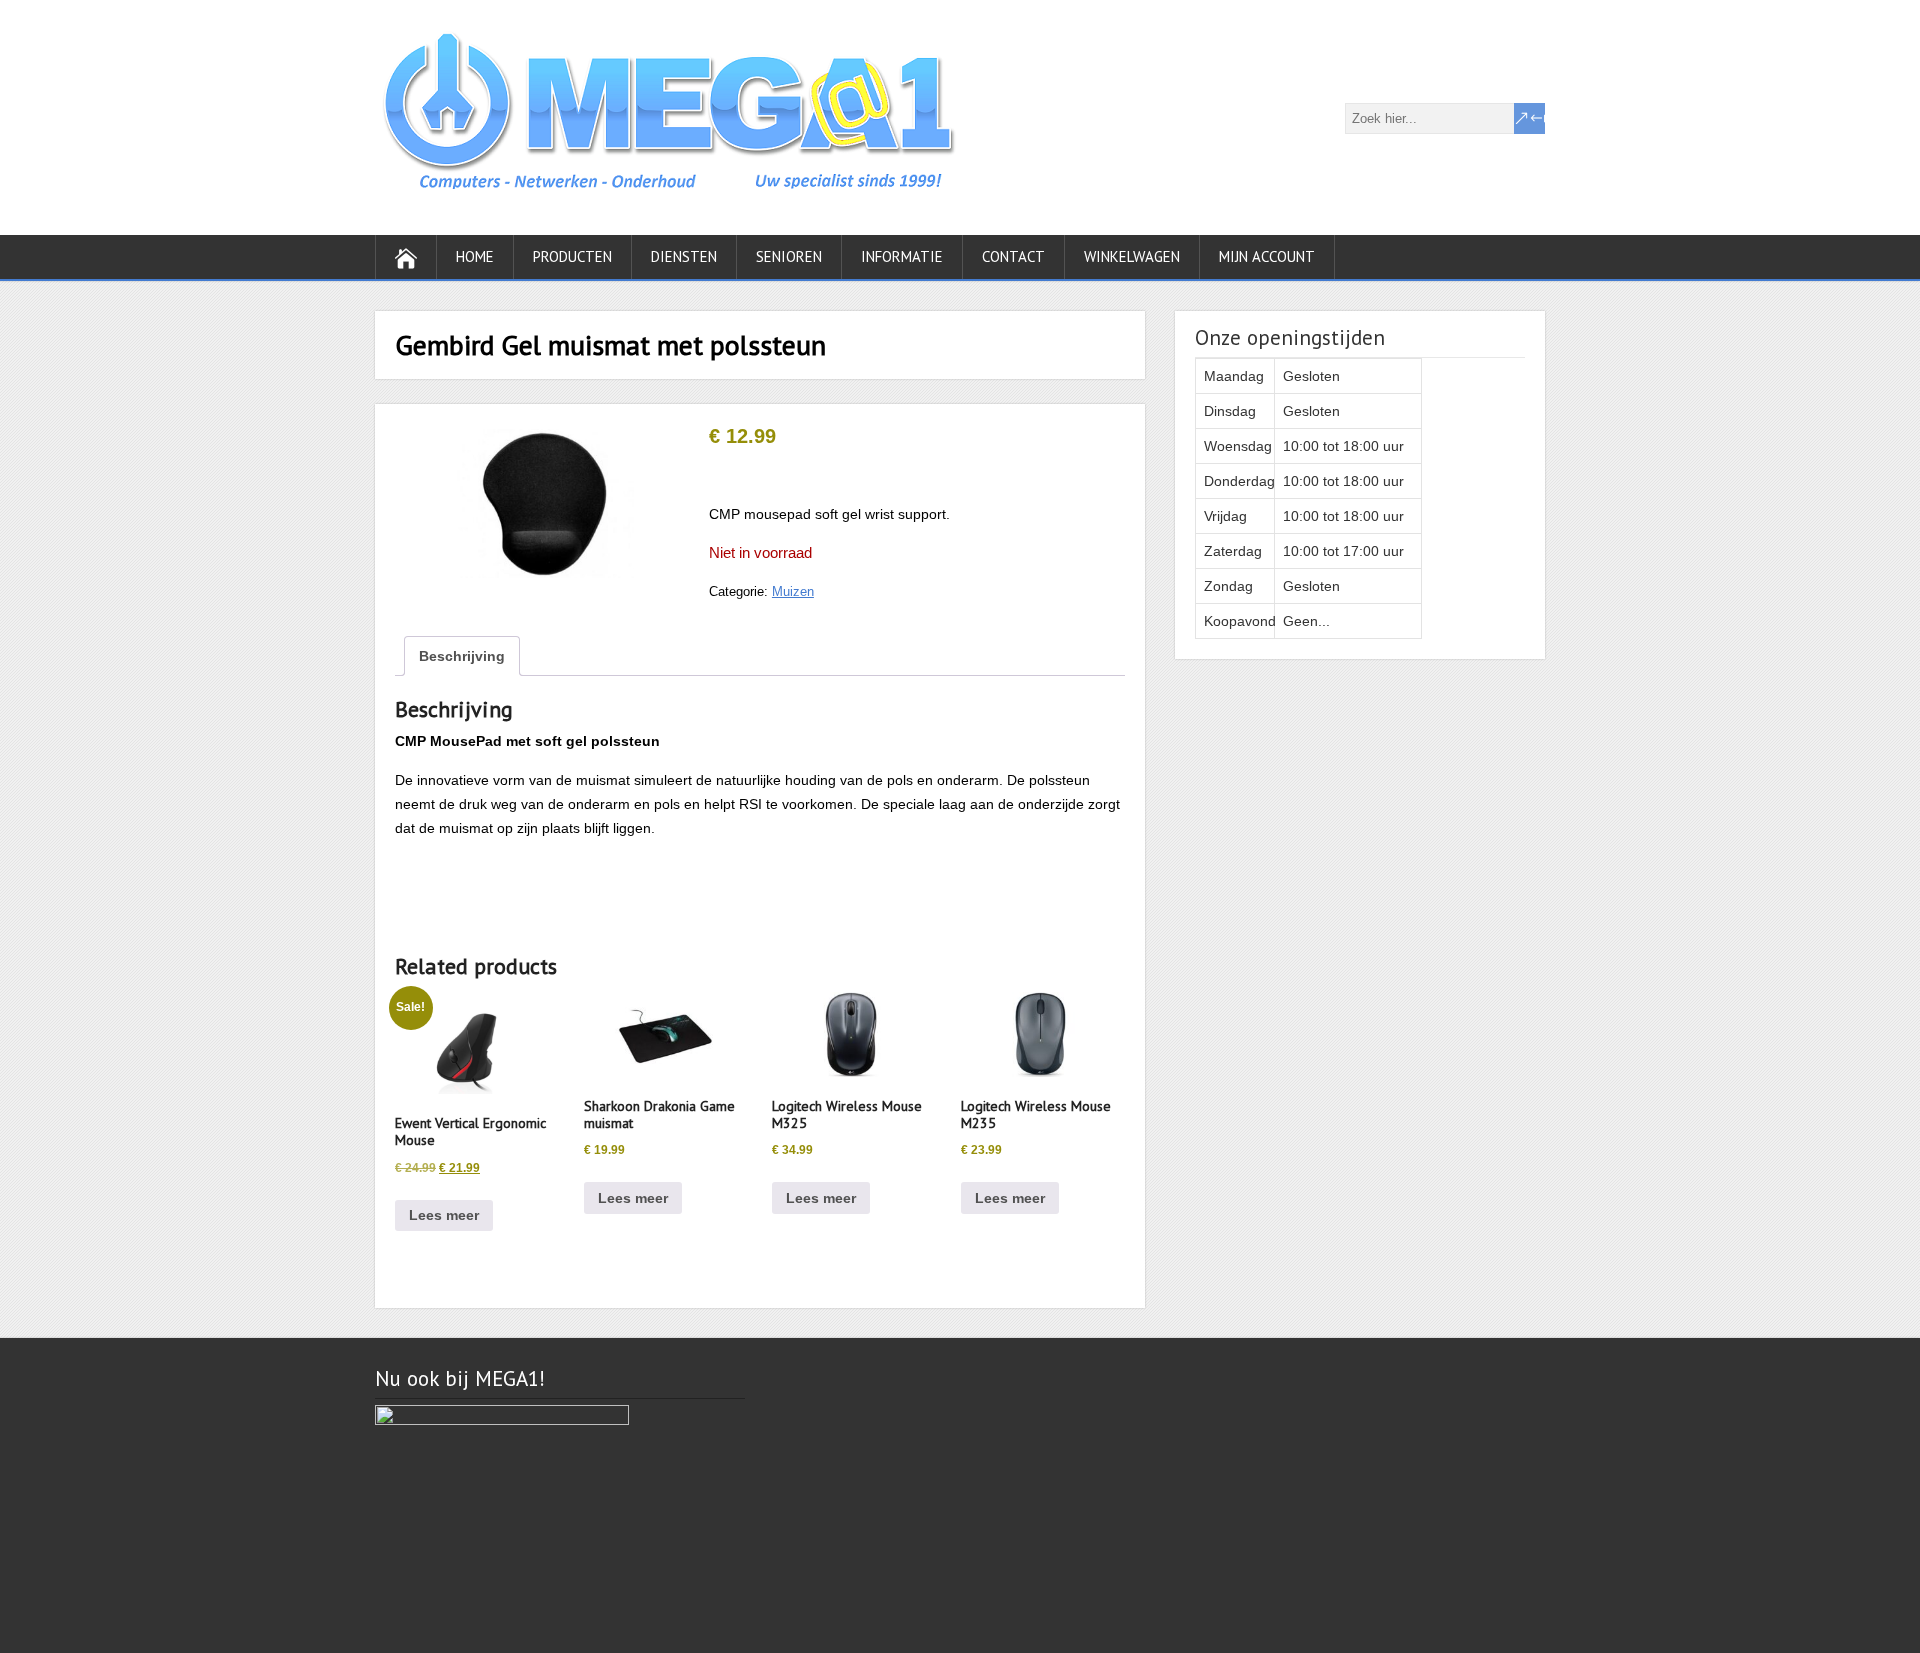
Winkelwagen (1132, 256)
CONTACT (1013, 256)
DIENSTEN (684, 256)
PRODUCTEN (572, 256)
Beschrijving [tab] (462, 656)
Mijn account (1267, 256)
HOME (475, 256)
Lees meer (444, 1215)
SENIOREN (789, 256)
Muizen (793, 591)
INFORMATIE (902, 256)
